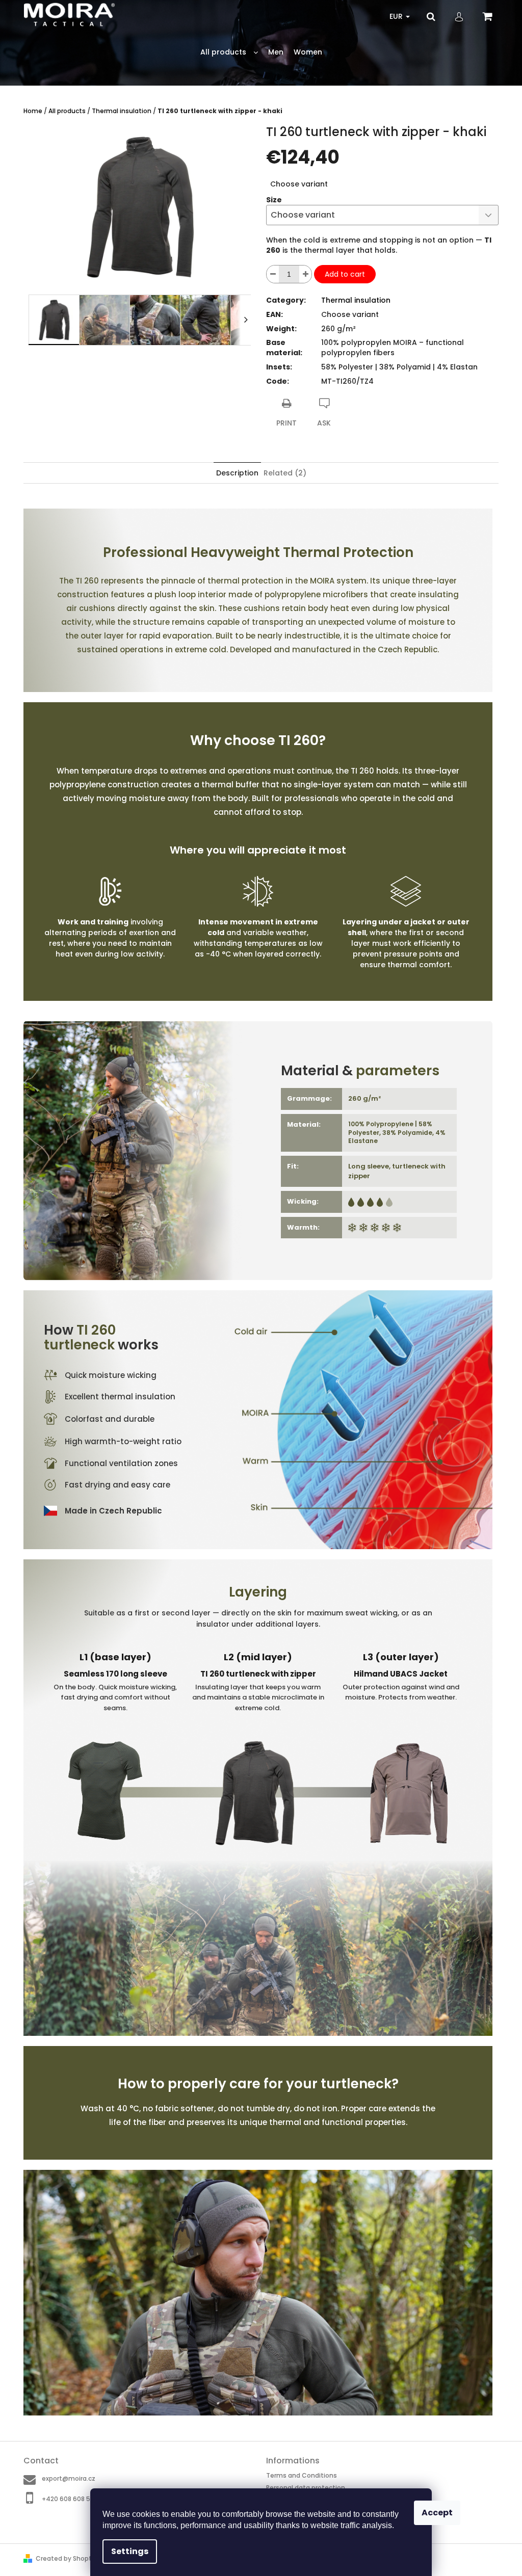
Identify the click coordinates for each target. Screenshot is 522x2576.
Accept (437, 2513)
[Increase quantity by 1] (305, 274)
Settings (130, 2551)
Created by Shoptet (67, 2558)
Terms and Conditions (302, 2475)
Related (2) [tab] (285, 473)
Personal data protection (306, 2488)
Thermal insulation (356, 300)
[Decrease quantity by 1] (273, 274)
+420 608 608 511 (68, 2499)
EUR (397, 16)
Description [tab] (237, 473)
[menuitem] (229, 52)
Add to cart (345, 274)
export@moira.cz (69, 2478)
